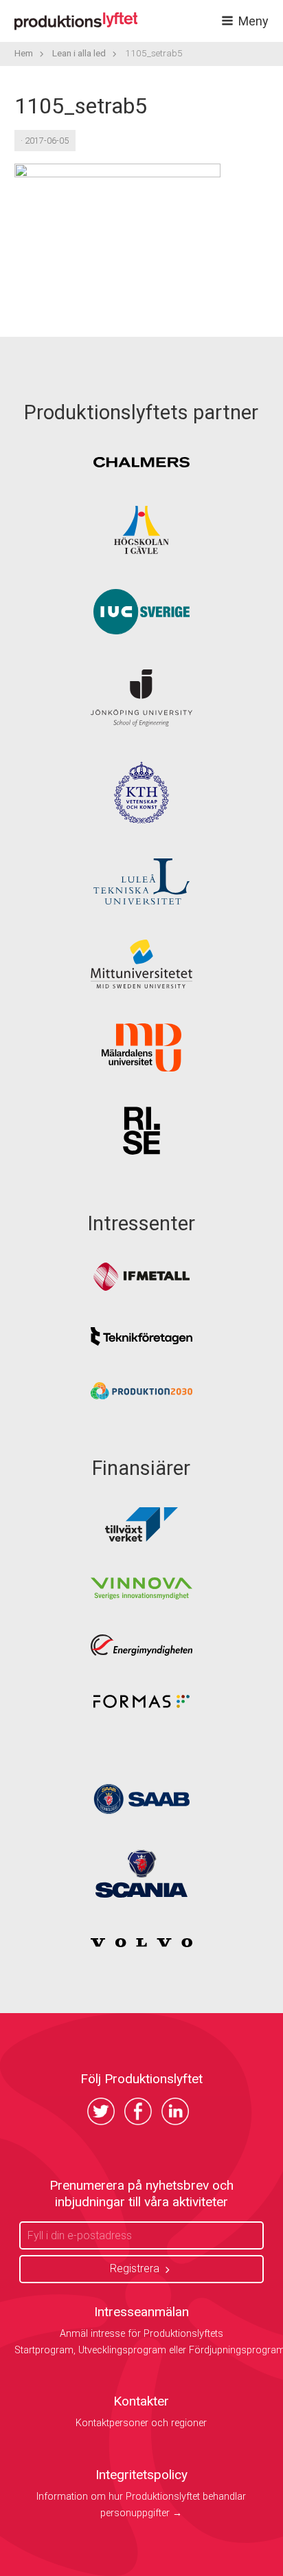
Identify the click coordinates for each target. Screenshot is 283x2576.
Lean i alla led (79, 53)
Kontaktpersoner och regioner (141, 2423)
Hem (24, 53)
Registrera (135, 2268)
